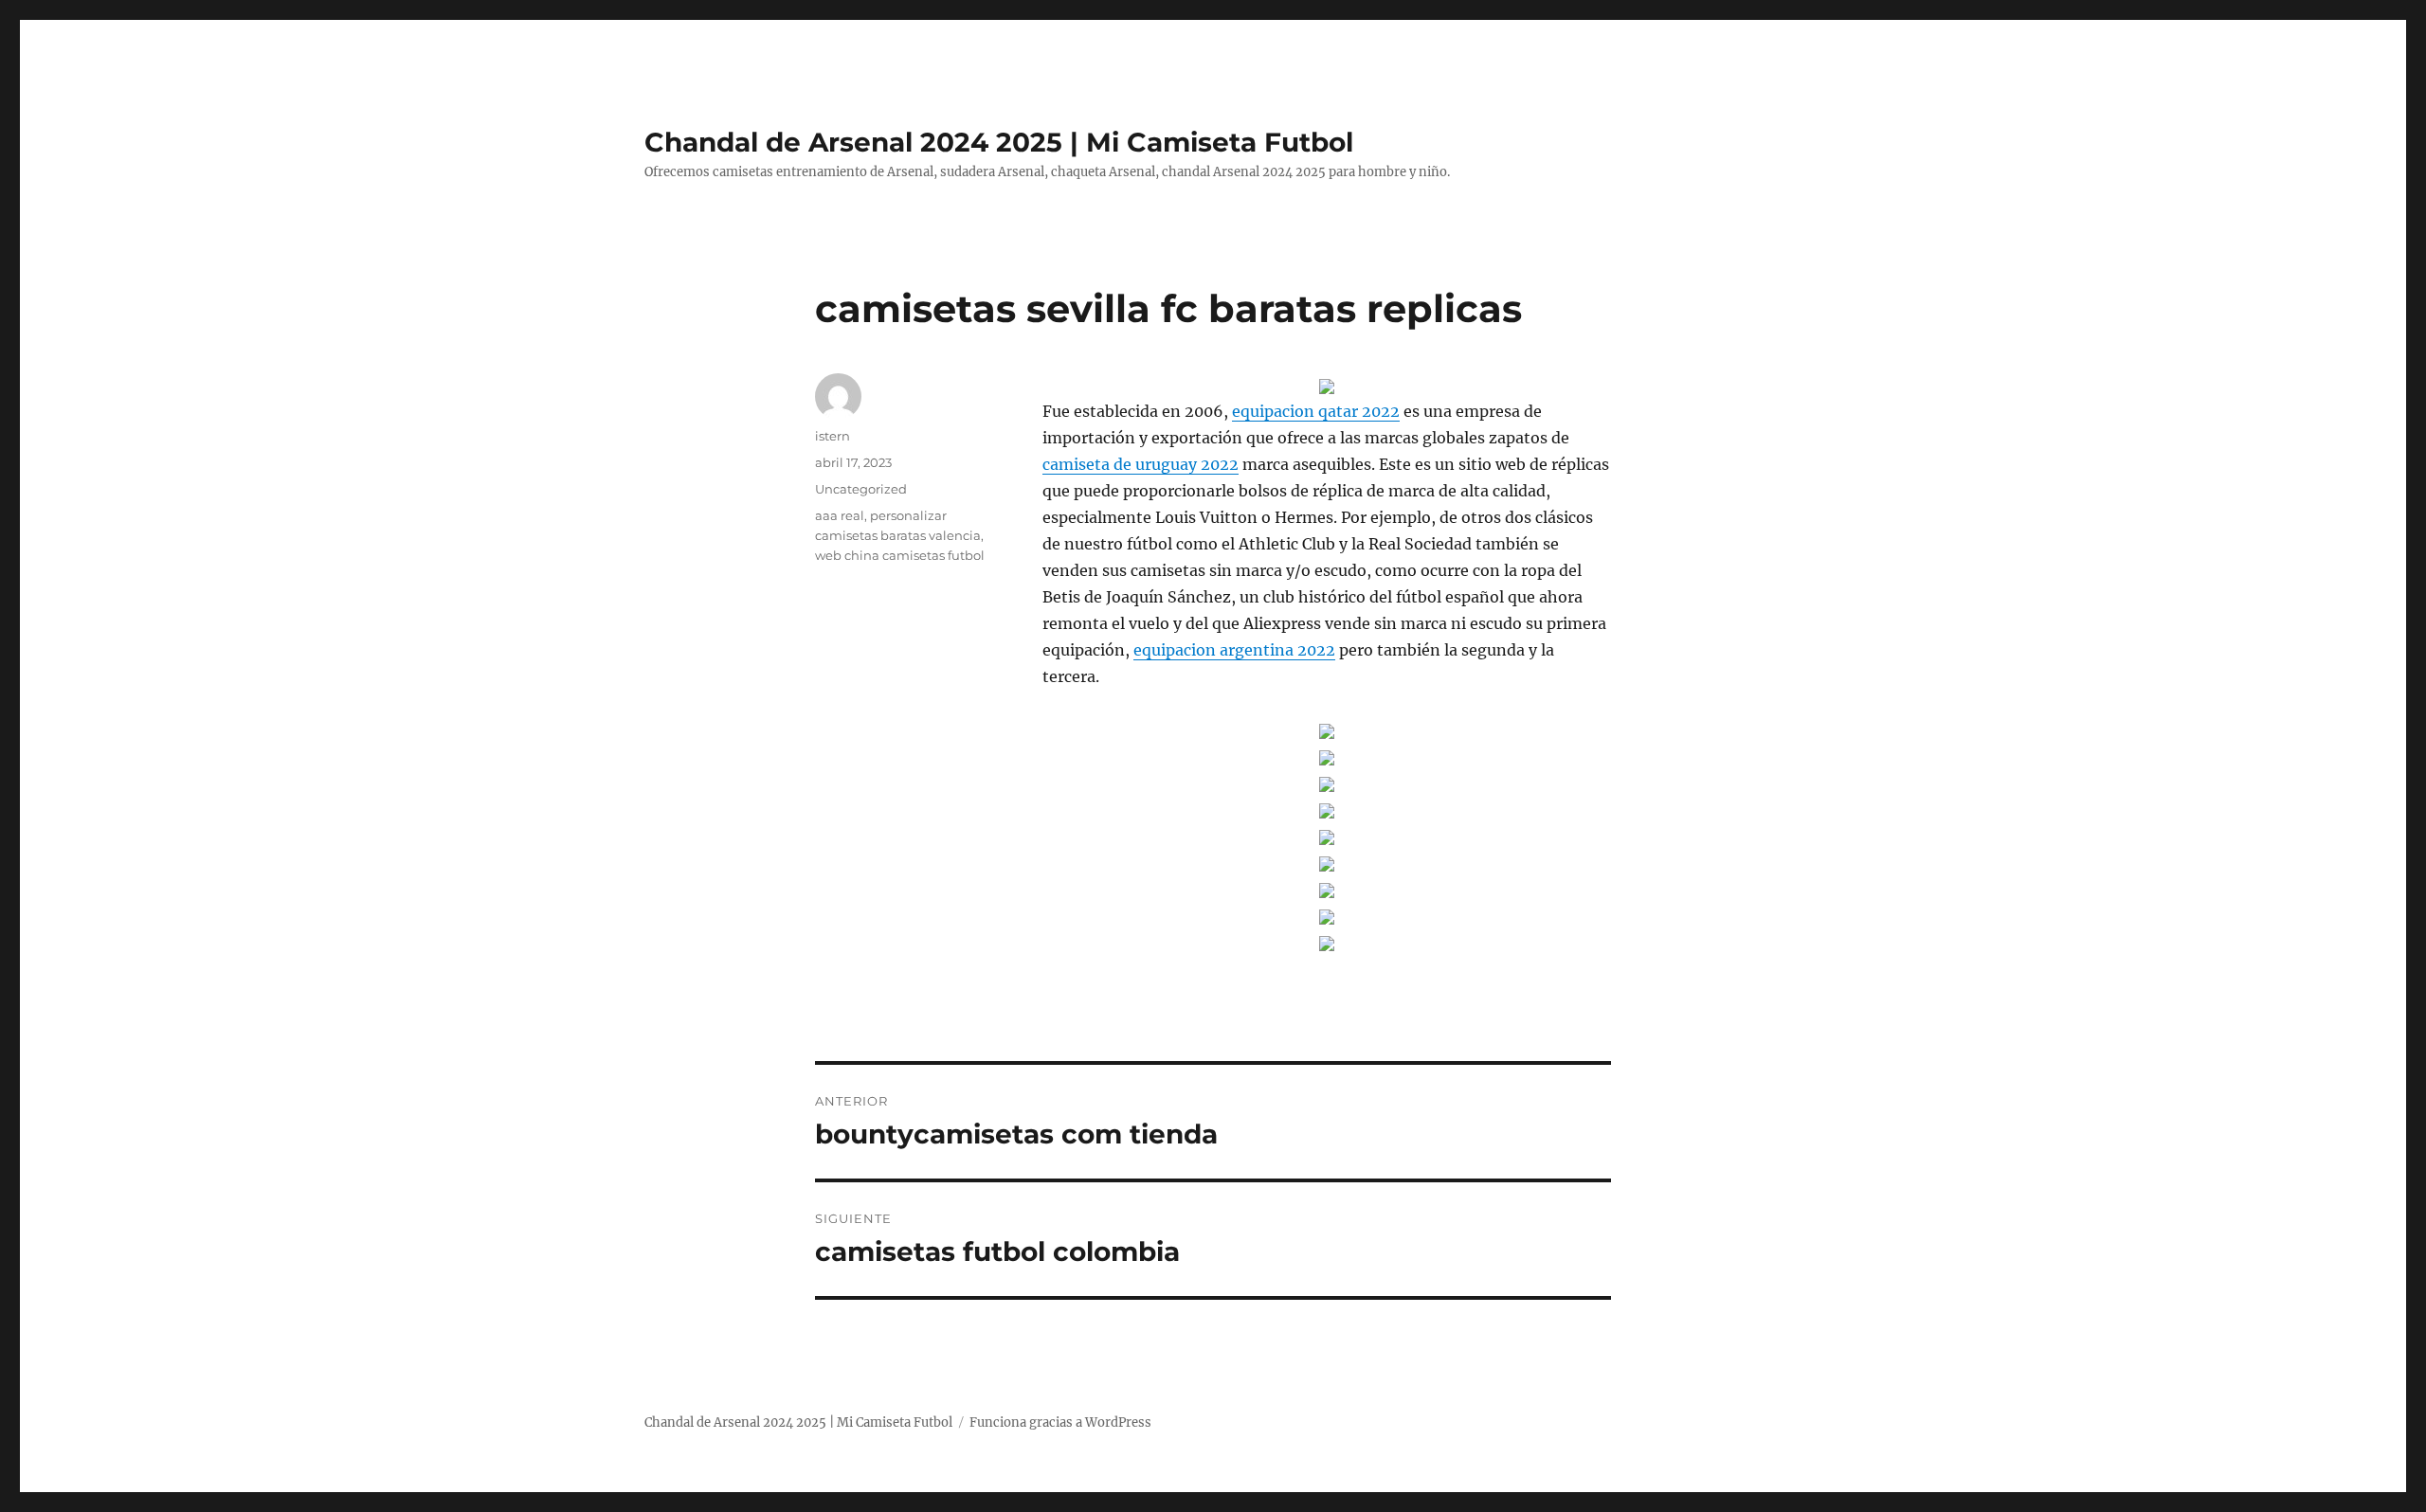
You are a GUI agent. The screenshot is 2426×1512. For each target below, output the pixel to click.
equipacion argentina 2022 (1234, 650)
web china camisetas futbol (900, 555)
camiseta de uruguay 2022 (1141, 464)
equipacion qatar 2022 (1316, 411)
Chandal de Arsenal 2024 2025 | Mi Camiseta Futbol (999, 142)
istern (833, 436)
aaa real (840, 515)
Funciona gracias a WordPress (1060, 1422)
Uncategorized (861, 489)
